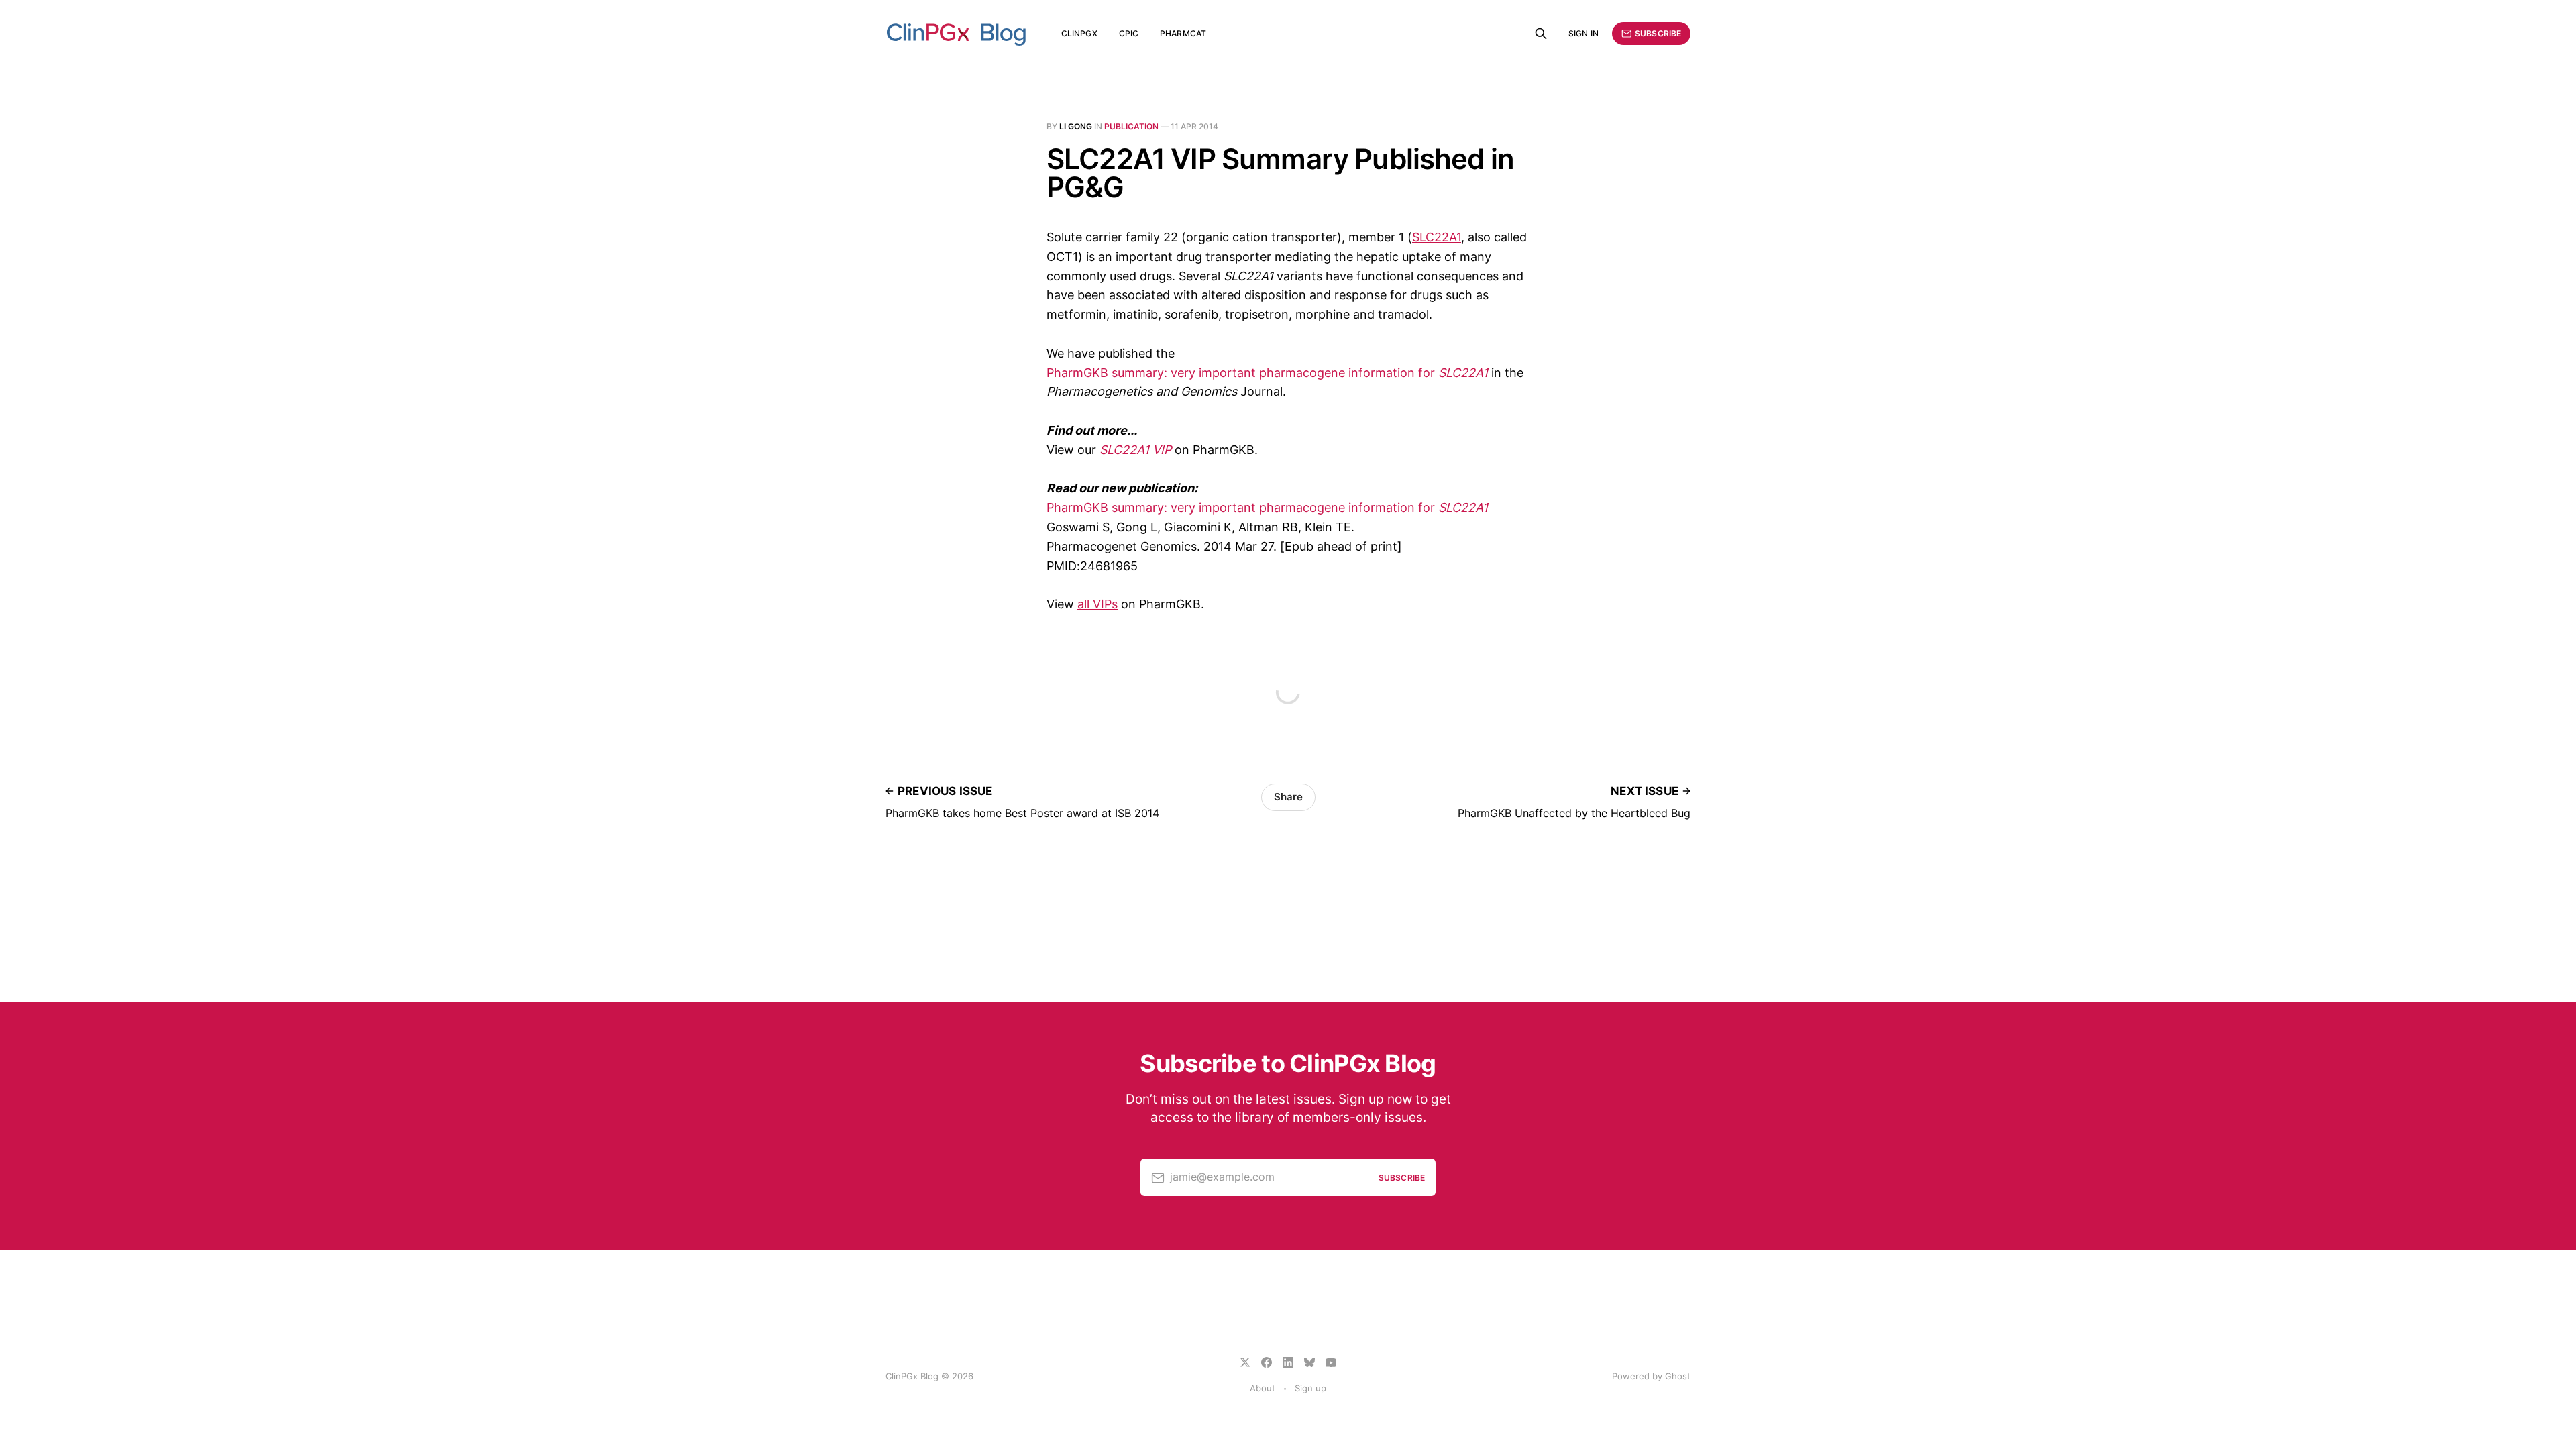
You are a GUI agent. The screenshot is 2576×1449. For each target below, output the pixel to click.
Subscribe (1658, 33)
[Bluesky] (1309, 1362)
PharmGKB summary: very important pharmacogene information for (1267, 373)
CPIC (1129, 33)
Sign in (1584, 33)
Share (1288, 797)
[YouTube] (1331, 1362)
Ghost (1678, 1376)
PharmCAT (1183, 33)
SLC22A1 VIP (1135, 450)
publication (1131, 126)
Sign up (1310, 1388)
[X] (1245, 1362)
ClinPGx (1079, 33)
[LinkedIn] (1288, 1362)
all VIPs (1097, 604)
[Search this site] (1541, 34)
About (1263, 1388)
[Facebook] (1267, 1362)
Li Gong (1076, 126)
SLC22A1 (1437, 237)
